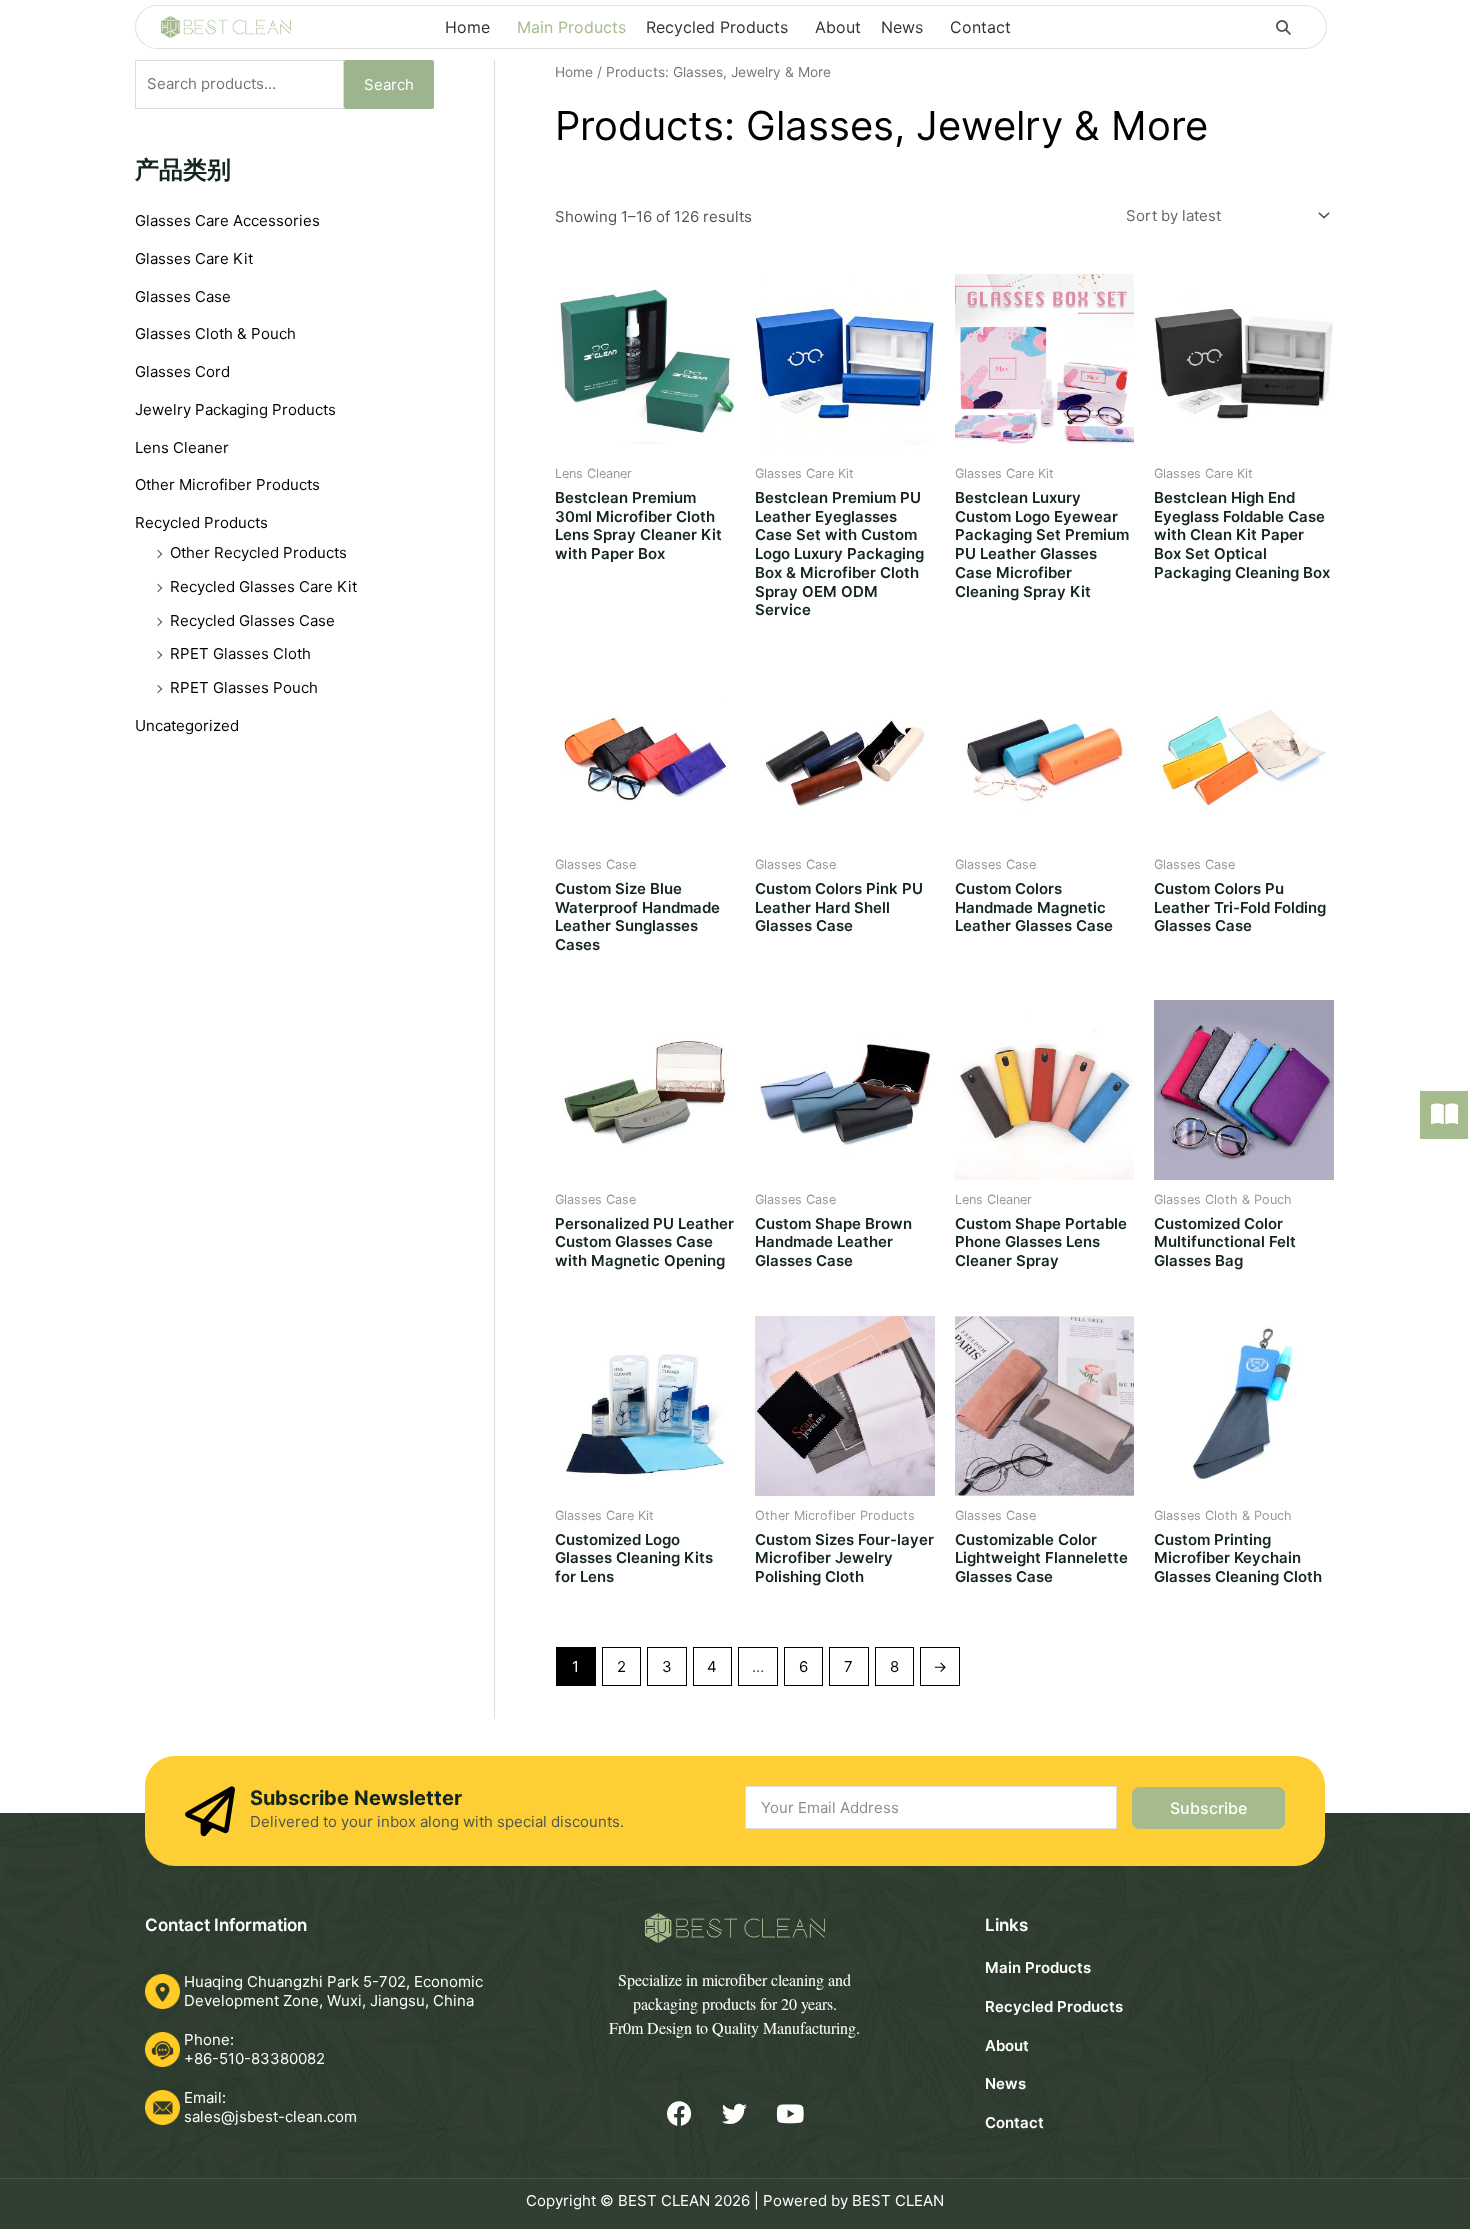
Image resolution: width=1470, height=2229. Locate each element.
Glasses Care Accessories (227, 220)
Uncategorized (187, 725)
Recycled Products (201, 522)
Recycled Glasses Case (252, 620)
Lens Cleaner (182, 447)
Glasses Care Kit (194, 258)
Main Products (1038, 1967)
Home (574, 72)
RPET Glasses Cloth (240, 653)
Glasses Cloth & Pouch (215, 333)
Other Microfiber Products (227, 484)
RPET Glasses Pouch (244, 687)
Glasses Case (183, 296)
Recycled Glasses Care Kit (263, 586)
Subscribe (1208, 1808)
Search (389, 84)
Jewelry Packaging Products (235, 409)
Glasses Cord (182, 371)
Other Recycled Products (258, 552)
